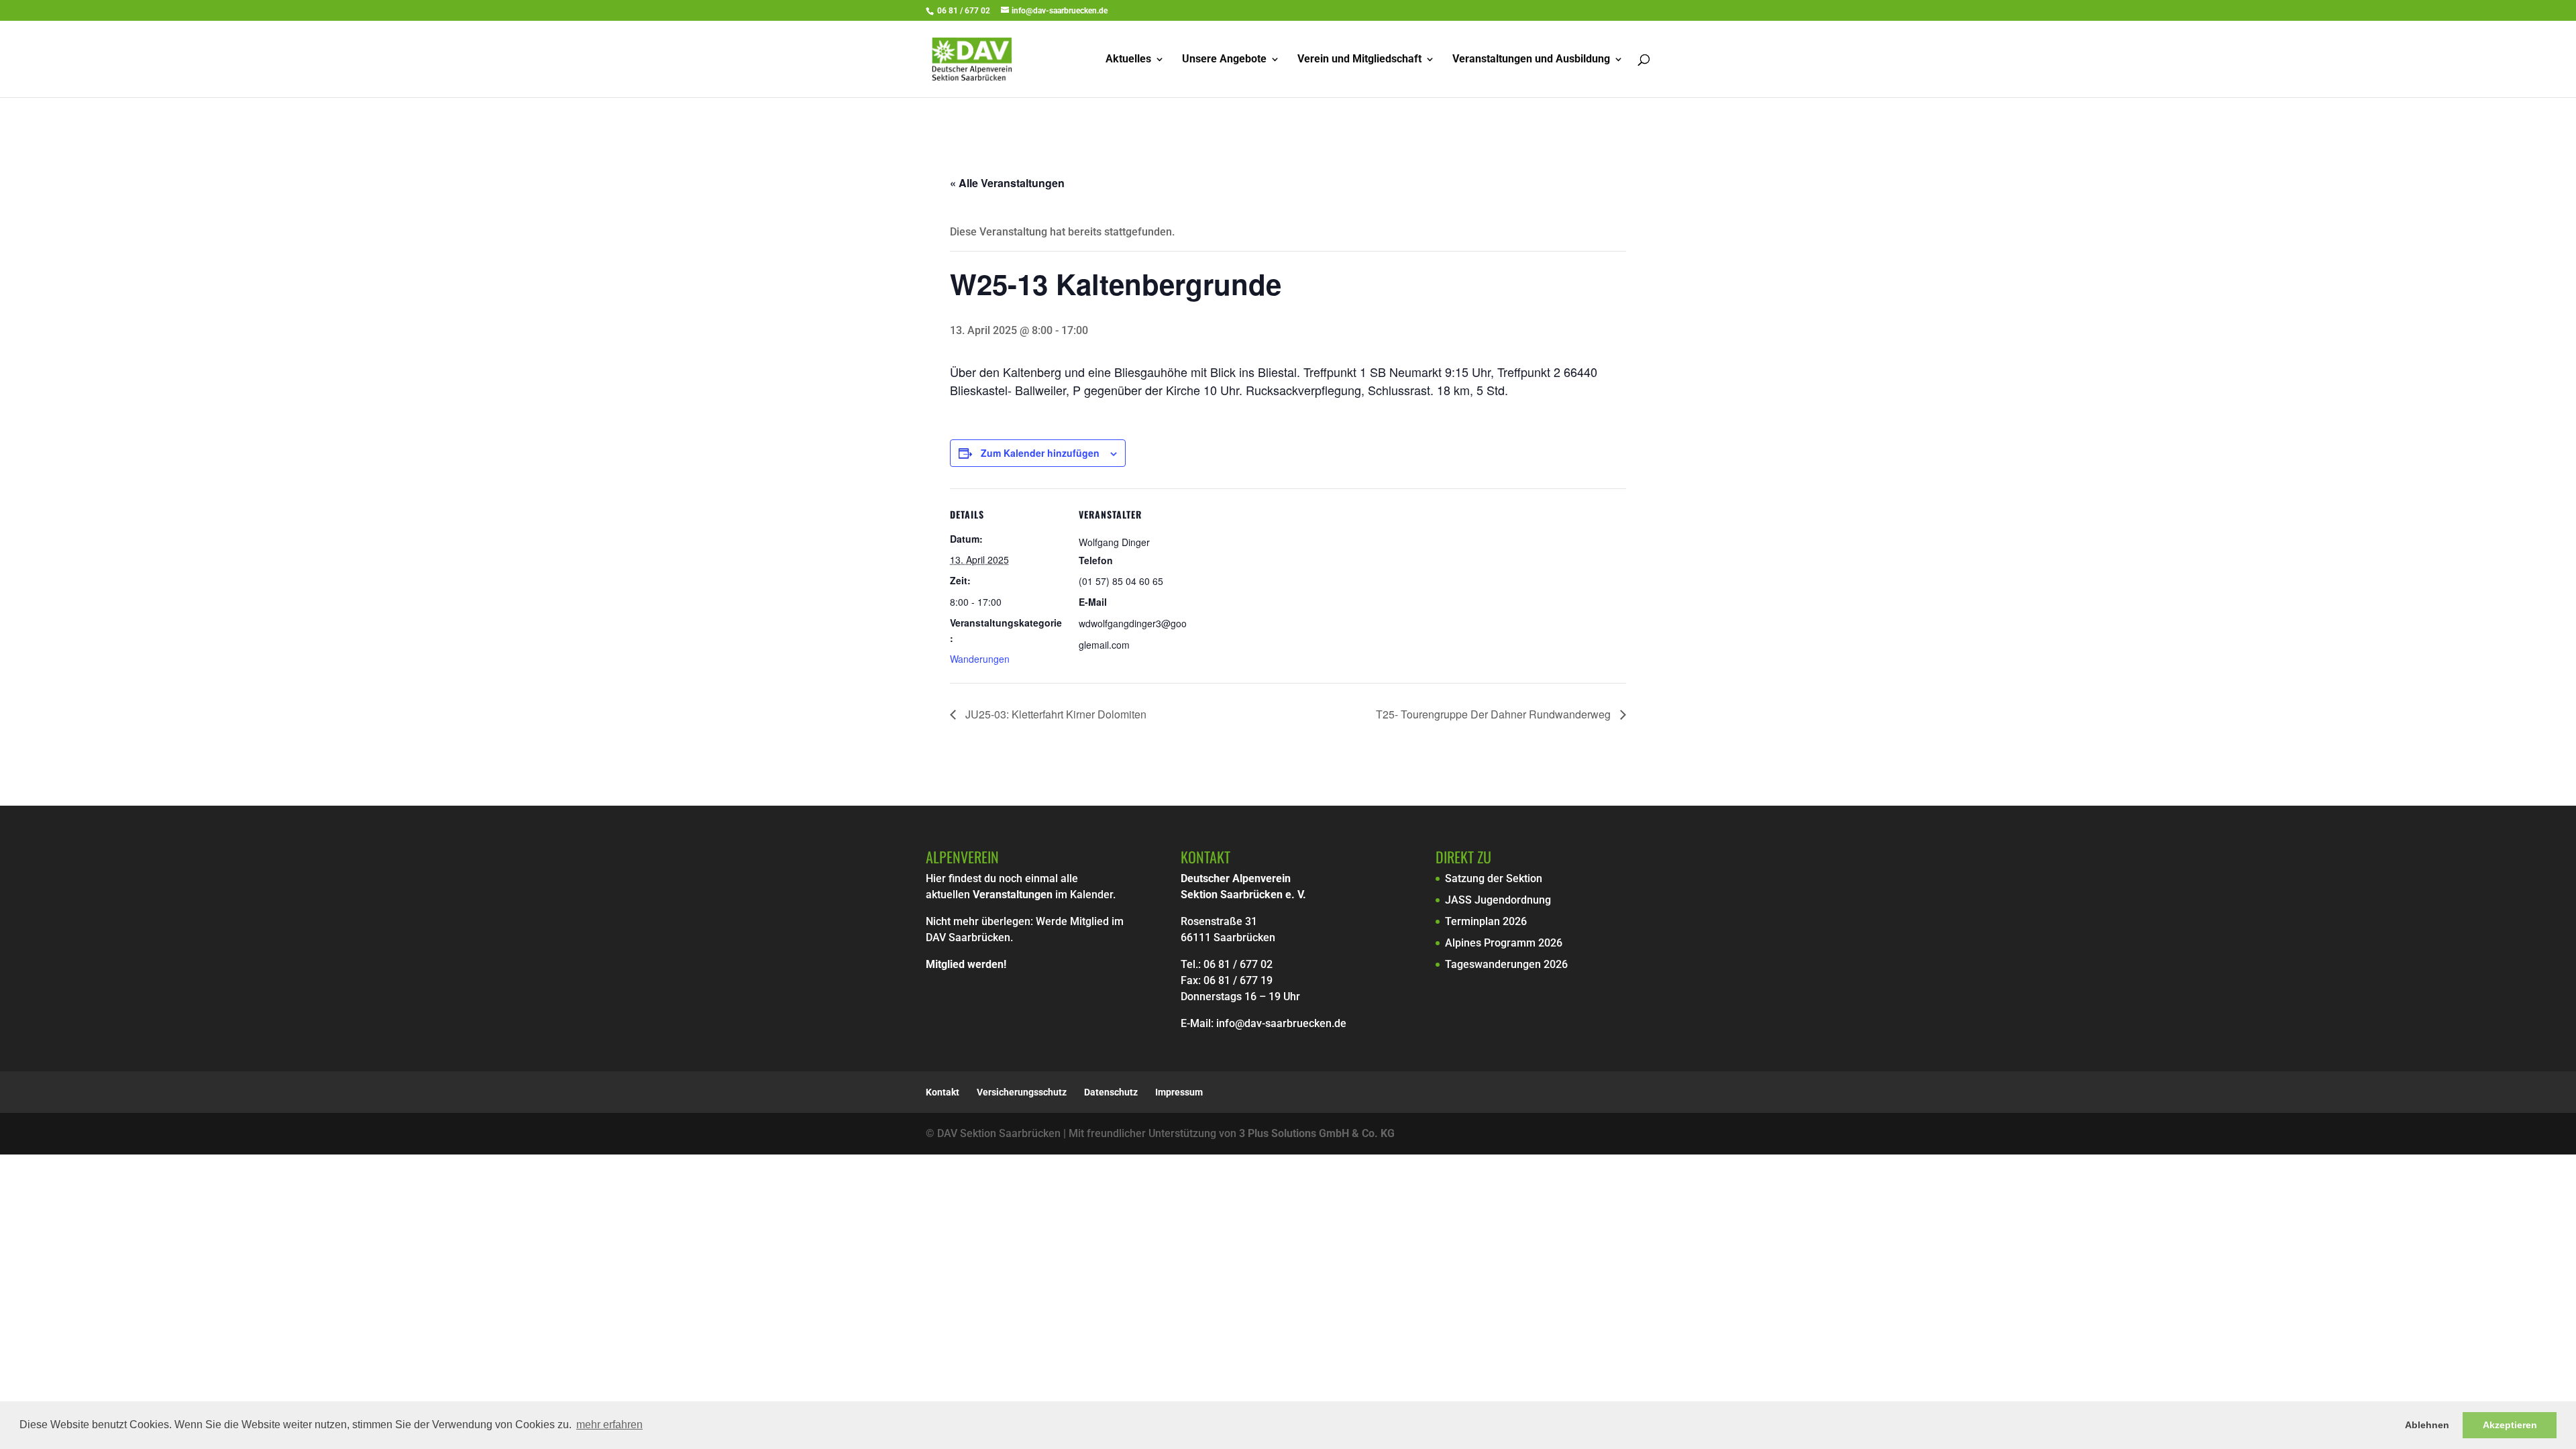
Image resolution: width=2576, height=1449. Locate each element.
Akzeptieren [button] (2510, 1425)
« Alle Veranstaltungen (1007, 183)
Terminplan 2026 (1486, 921)
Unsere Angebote (1224, 60)
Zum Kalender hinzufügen (1040, 453)
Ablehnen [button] (2427, 1425)
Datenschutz (1111, 1092)
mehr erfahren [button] (609, 1425)
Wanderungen (980, 659)
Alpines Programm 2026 (1504, 943)
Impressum (1179, 1092)
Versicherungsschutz (1022, 1092)
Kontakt (943, 1092)
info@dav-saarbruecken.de (1281, 1023)
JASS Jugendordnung (1498, 900)
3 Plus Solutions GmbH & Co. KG (1317, 1133)
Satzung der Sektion (1494, 878)
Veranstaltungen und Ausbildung (1531, 60)
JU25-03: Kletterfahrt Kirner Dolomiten (1055, 714)
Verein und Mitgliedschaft (1359, 60)
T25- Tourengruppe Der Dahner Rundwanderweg (1495, 714)
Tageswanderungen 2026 (1506, 964)
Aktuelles (1128, 60)
